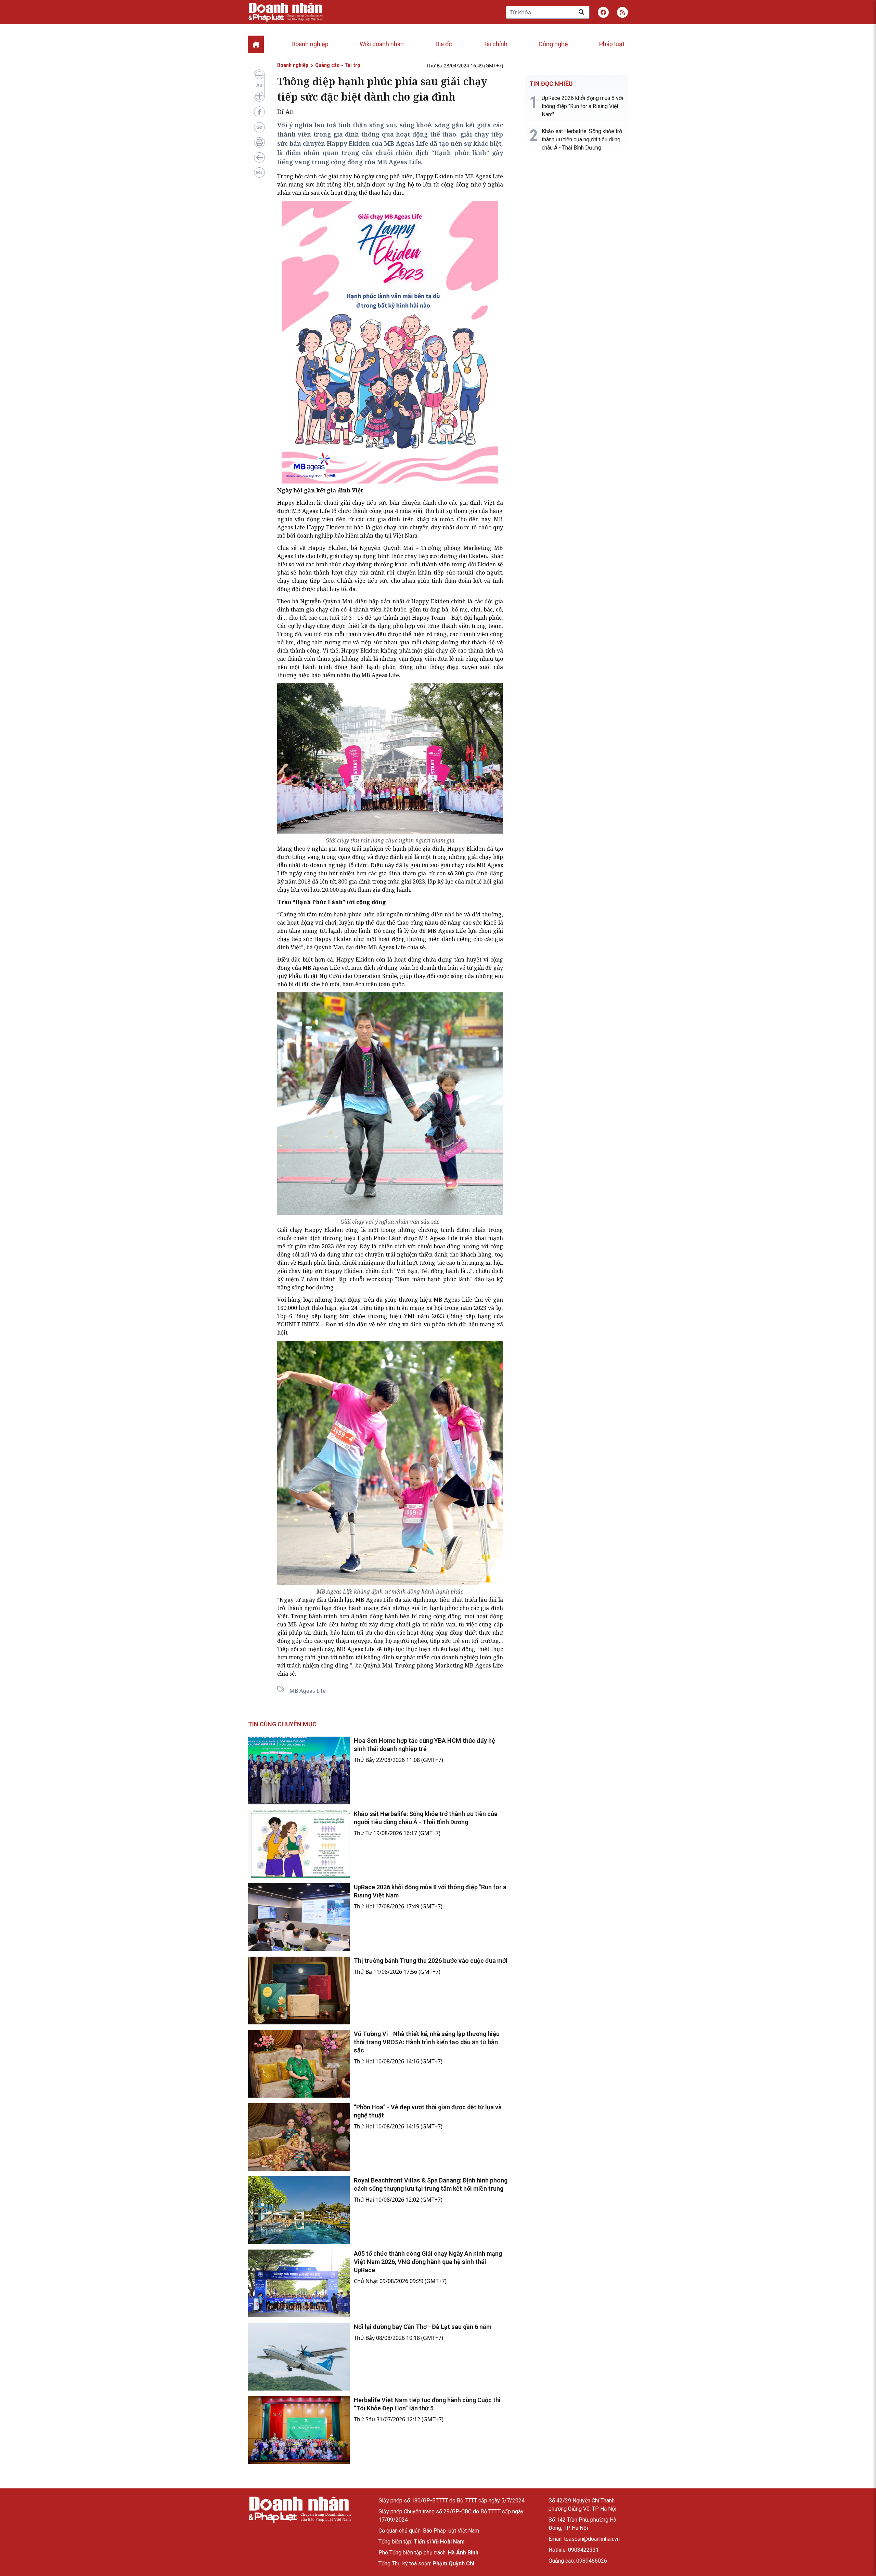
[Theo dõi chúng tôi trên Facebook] (603, 12)
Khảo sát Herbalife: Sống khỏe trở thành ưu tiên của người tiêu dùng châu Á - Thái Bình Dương (582, 139)
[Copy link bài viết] (259, 127)
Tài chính (495, 44)
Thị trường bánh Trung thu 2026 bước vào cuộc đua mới (431, 1961)
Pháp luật (612, 44)
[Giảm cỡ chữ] (259, 75)
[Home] (256, 44)
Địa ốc (444, 44)
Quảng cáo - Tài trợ (338, 65)
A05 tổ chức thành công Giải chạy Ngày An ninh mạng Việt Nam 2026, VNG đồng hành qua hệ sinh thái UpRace (428, 2262)
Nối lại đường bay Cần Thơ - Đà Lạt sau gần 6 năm (423, 2327)
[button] (622, 12)
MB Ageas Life (308, 1691)
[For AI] (259, 172)
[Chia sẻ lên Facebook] (259, 112)
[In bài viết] (259, 142)
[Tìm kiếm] (581, 12)
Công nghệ (553, 44)
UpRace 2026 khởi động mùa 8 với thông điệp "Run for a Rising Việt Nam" (582, 106)
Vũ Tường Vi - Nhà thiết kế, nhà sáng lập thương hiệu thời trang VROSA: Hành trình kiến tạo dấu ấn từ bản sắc (427, 2042)
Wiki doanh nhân (382, 44)
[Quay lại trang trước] (259, 157)
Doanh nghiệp (310, 44)
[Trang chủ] (299, 2509)
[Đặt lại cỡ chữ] (259, 86)
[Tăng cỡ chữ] (259, 96)
